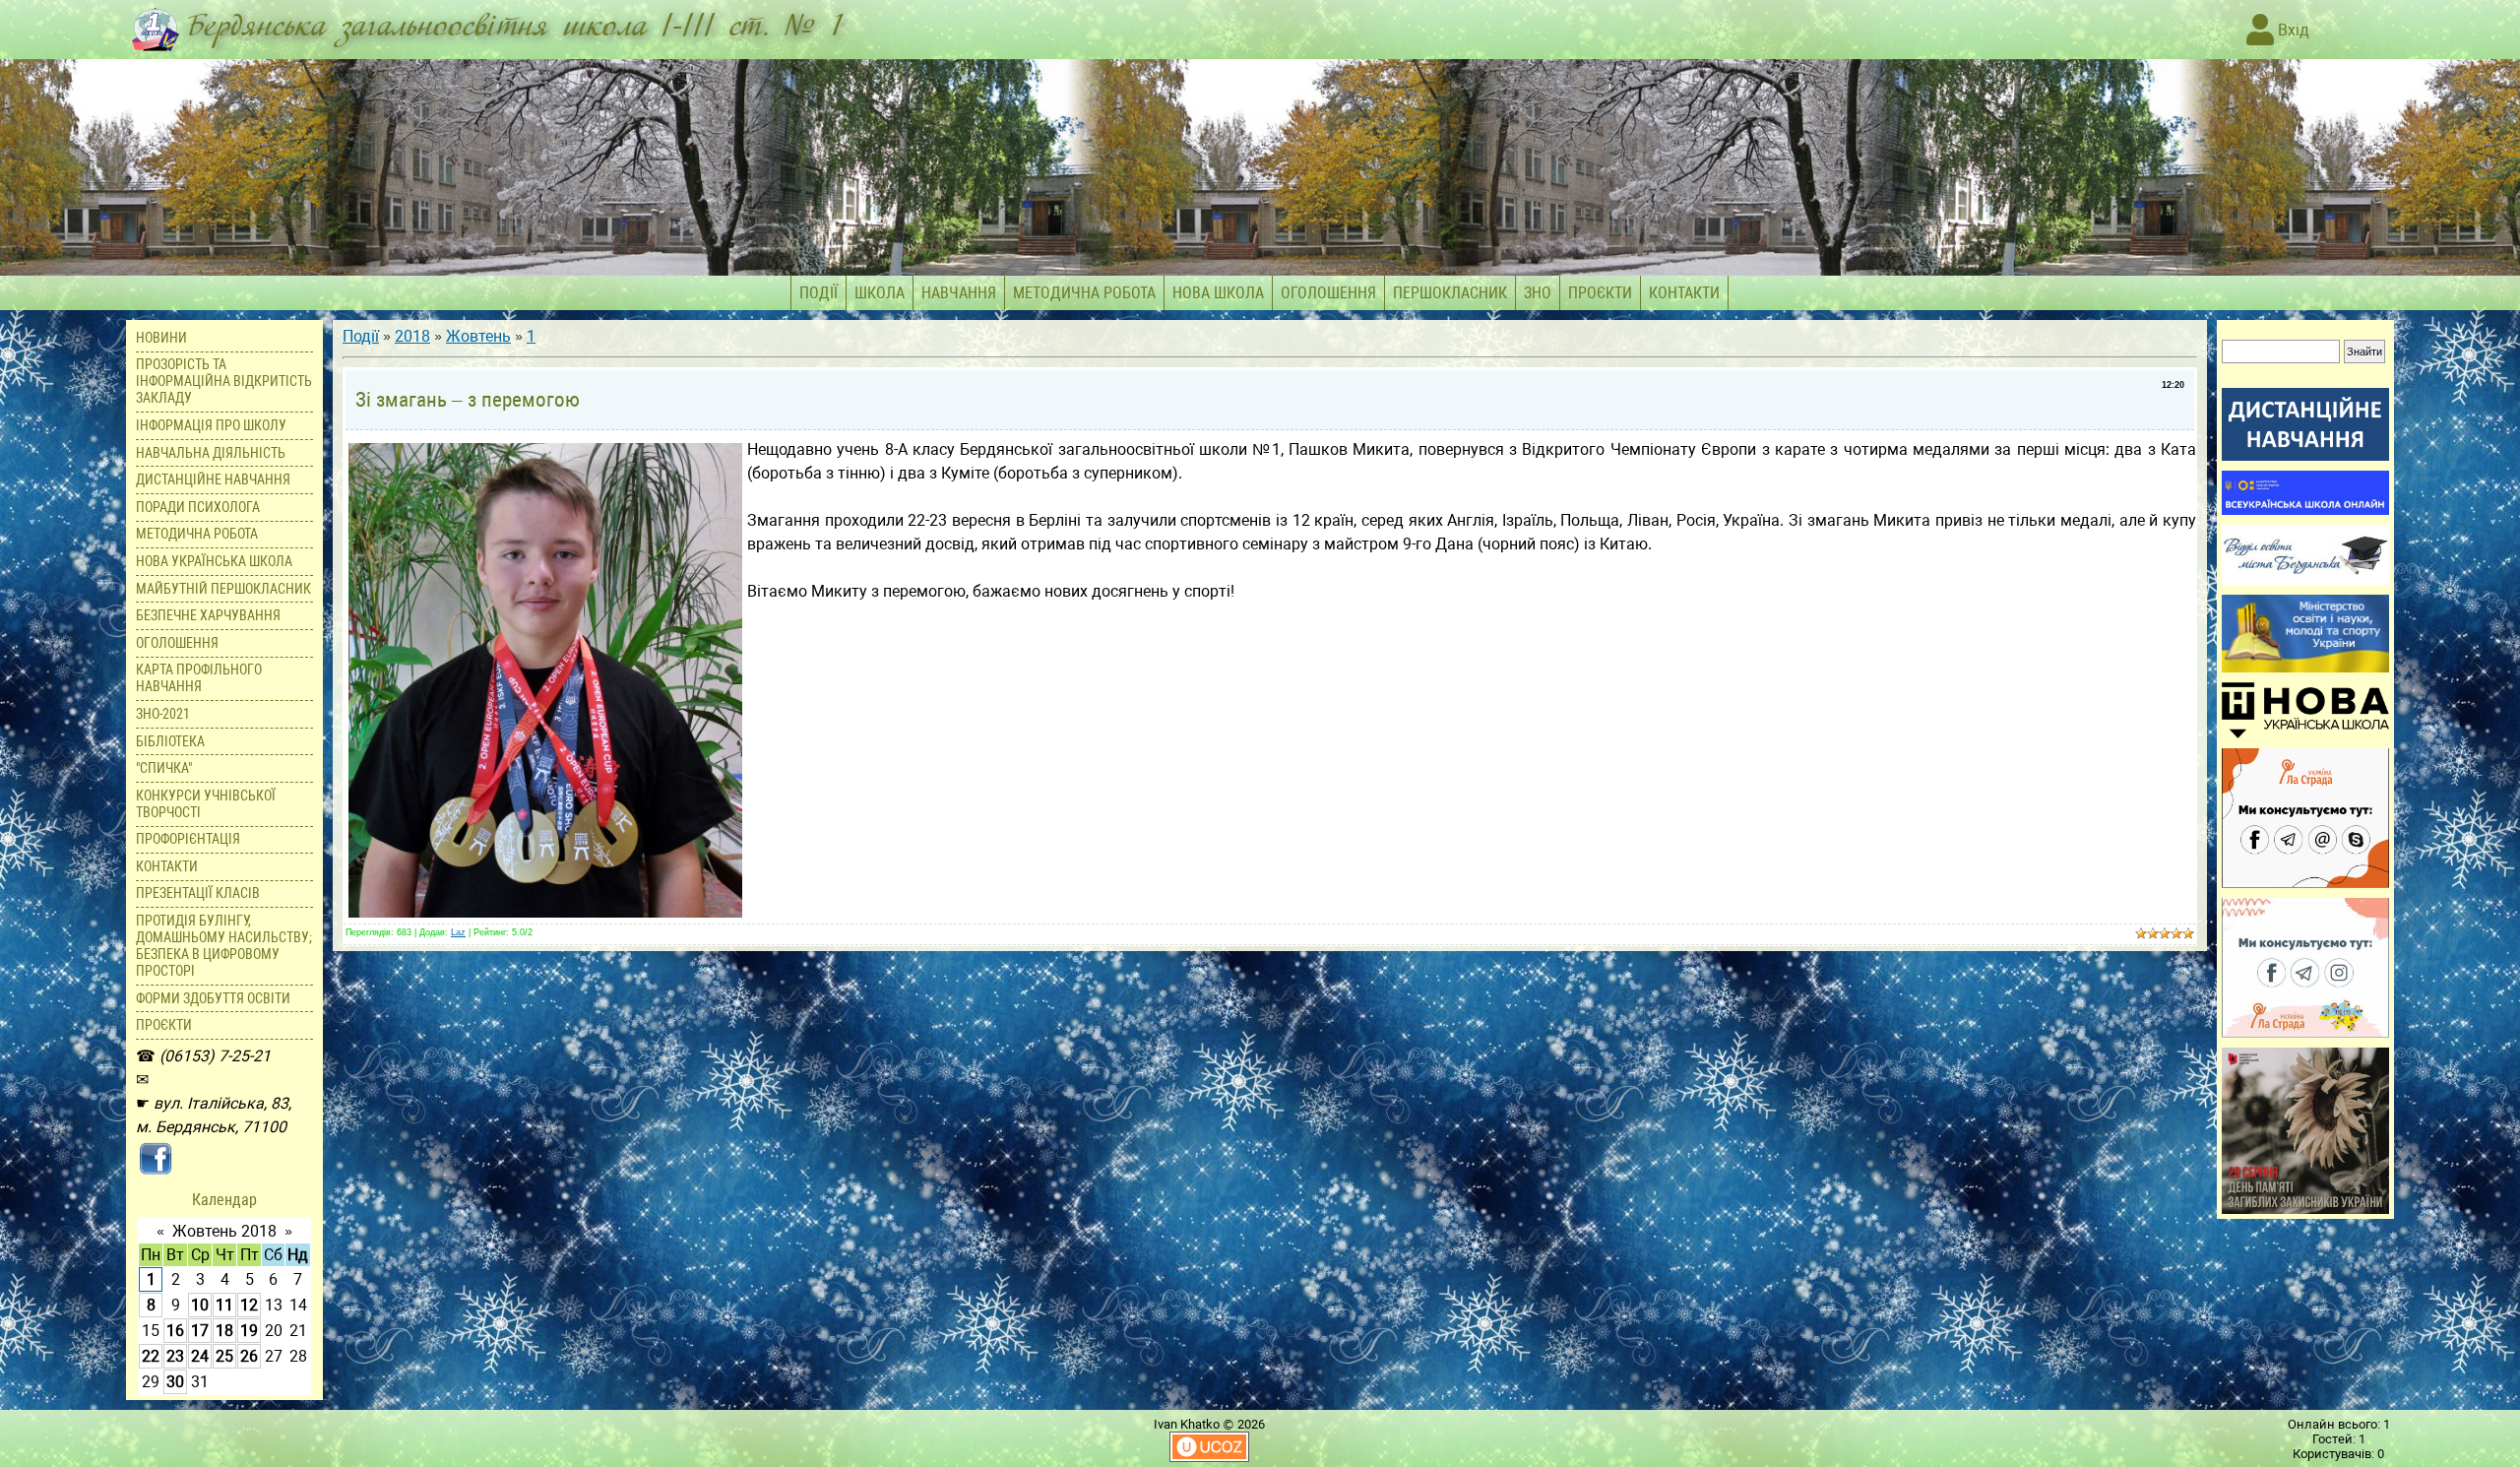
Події (361, 336)
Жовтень (478, 336)
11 (224, 1305)
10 (200, 1305)
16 (175, 1331)
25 (224, 1356)
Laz (458, 932)
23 (175, 1356)
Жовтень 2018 (224, 1231)
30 (175, 1382)
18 (224, 1331)
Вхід (2292, 30)
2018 (412, 336)
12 (249, 1305)
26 (249, 1356)
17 (200, 1331)
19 (249, 1331)
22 (151, 1356)
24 (200, 1356)
